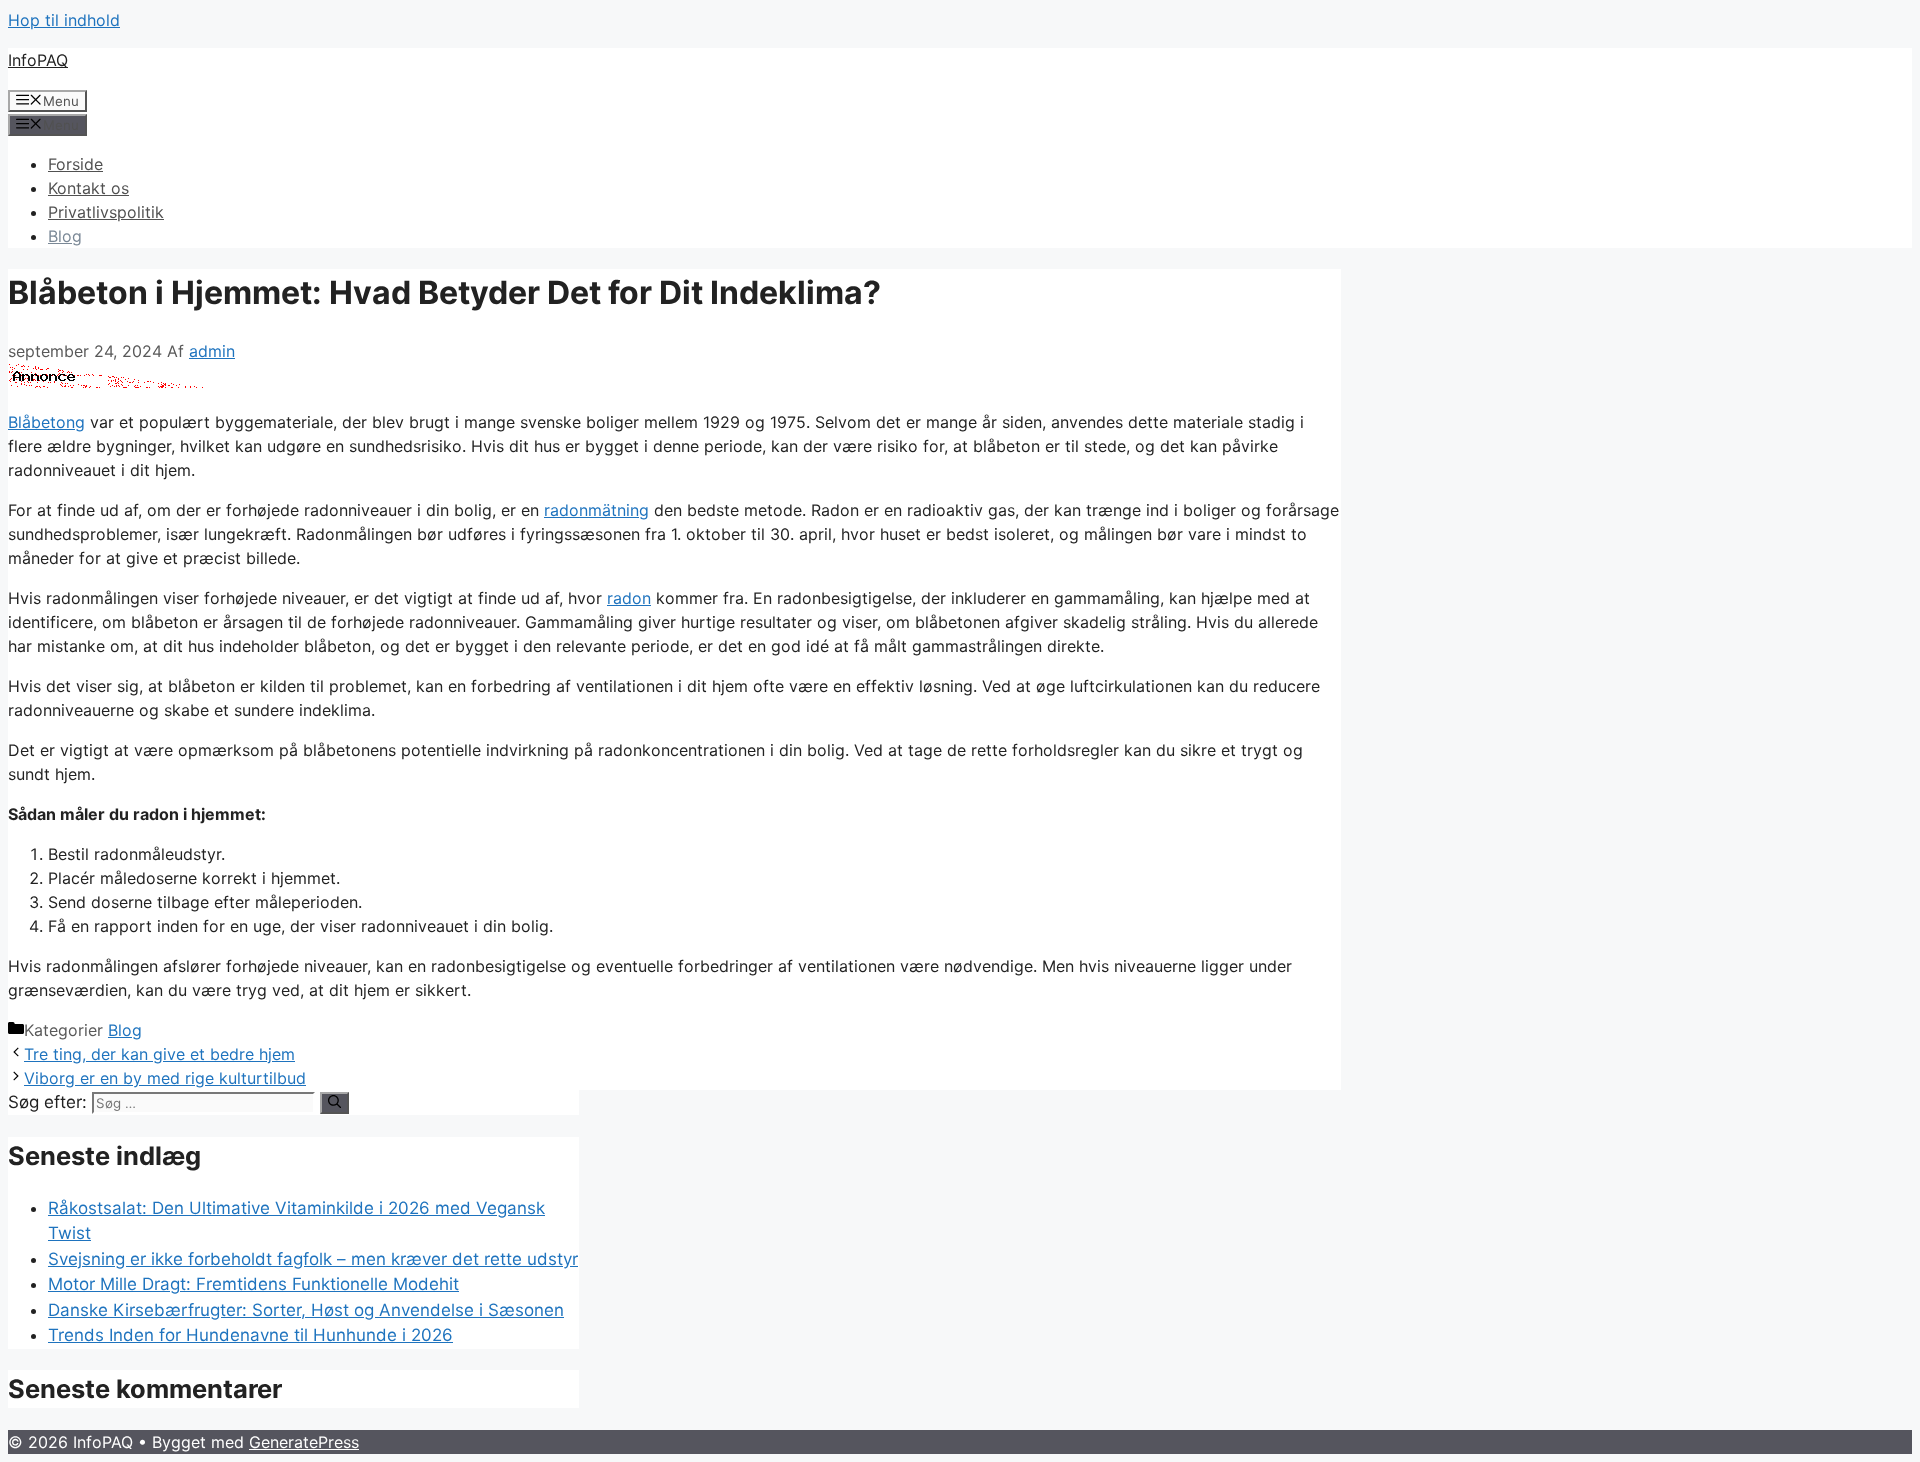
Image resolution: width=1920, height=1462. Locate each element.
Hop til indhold (64, 20)
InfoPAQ (38, 60)
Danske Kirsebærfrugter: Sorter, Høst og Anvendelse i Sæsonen (306, 1310)
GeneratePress (304, 1442)
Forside (75, 164)
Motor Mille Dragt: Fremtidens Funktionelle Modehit (253, 1284)
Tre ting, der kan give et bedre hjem (159, 1054)
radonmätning (596, 510)
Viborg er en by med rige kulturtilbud (165, 1078)
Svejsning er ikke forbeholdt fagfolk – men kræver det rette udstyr (313, 1259)
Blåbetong (46, 422)
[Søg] (334, 1103)
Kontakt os (88, 188)
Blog (65, 236)
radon (629, 598)
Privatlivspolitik (106, 212)
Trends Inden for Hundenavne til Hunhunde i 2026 (250, 1335)
